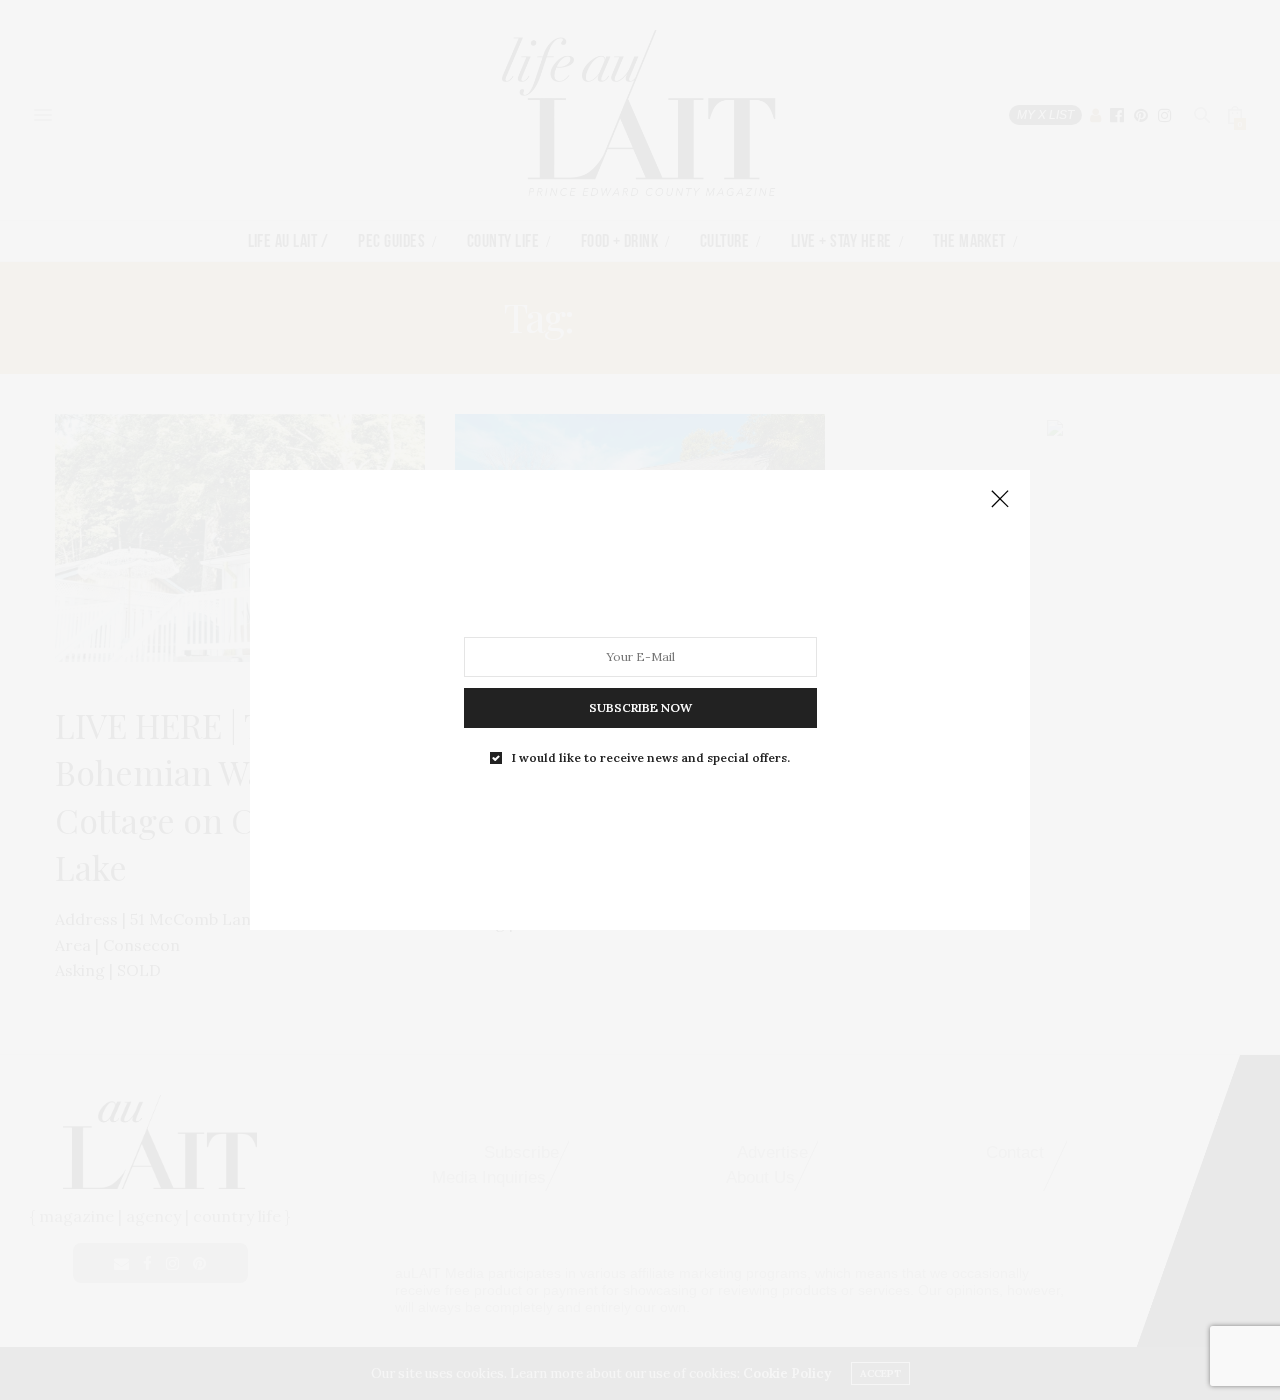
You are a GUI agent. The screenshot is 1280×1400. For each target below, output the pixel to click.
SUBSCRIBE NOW (640, 707)
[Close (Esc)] (1000, 500)
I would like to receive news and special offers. (651, 758)
